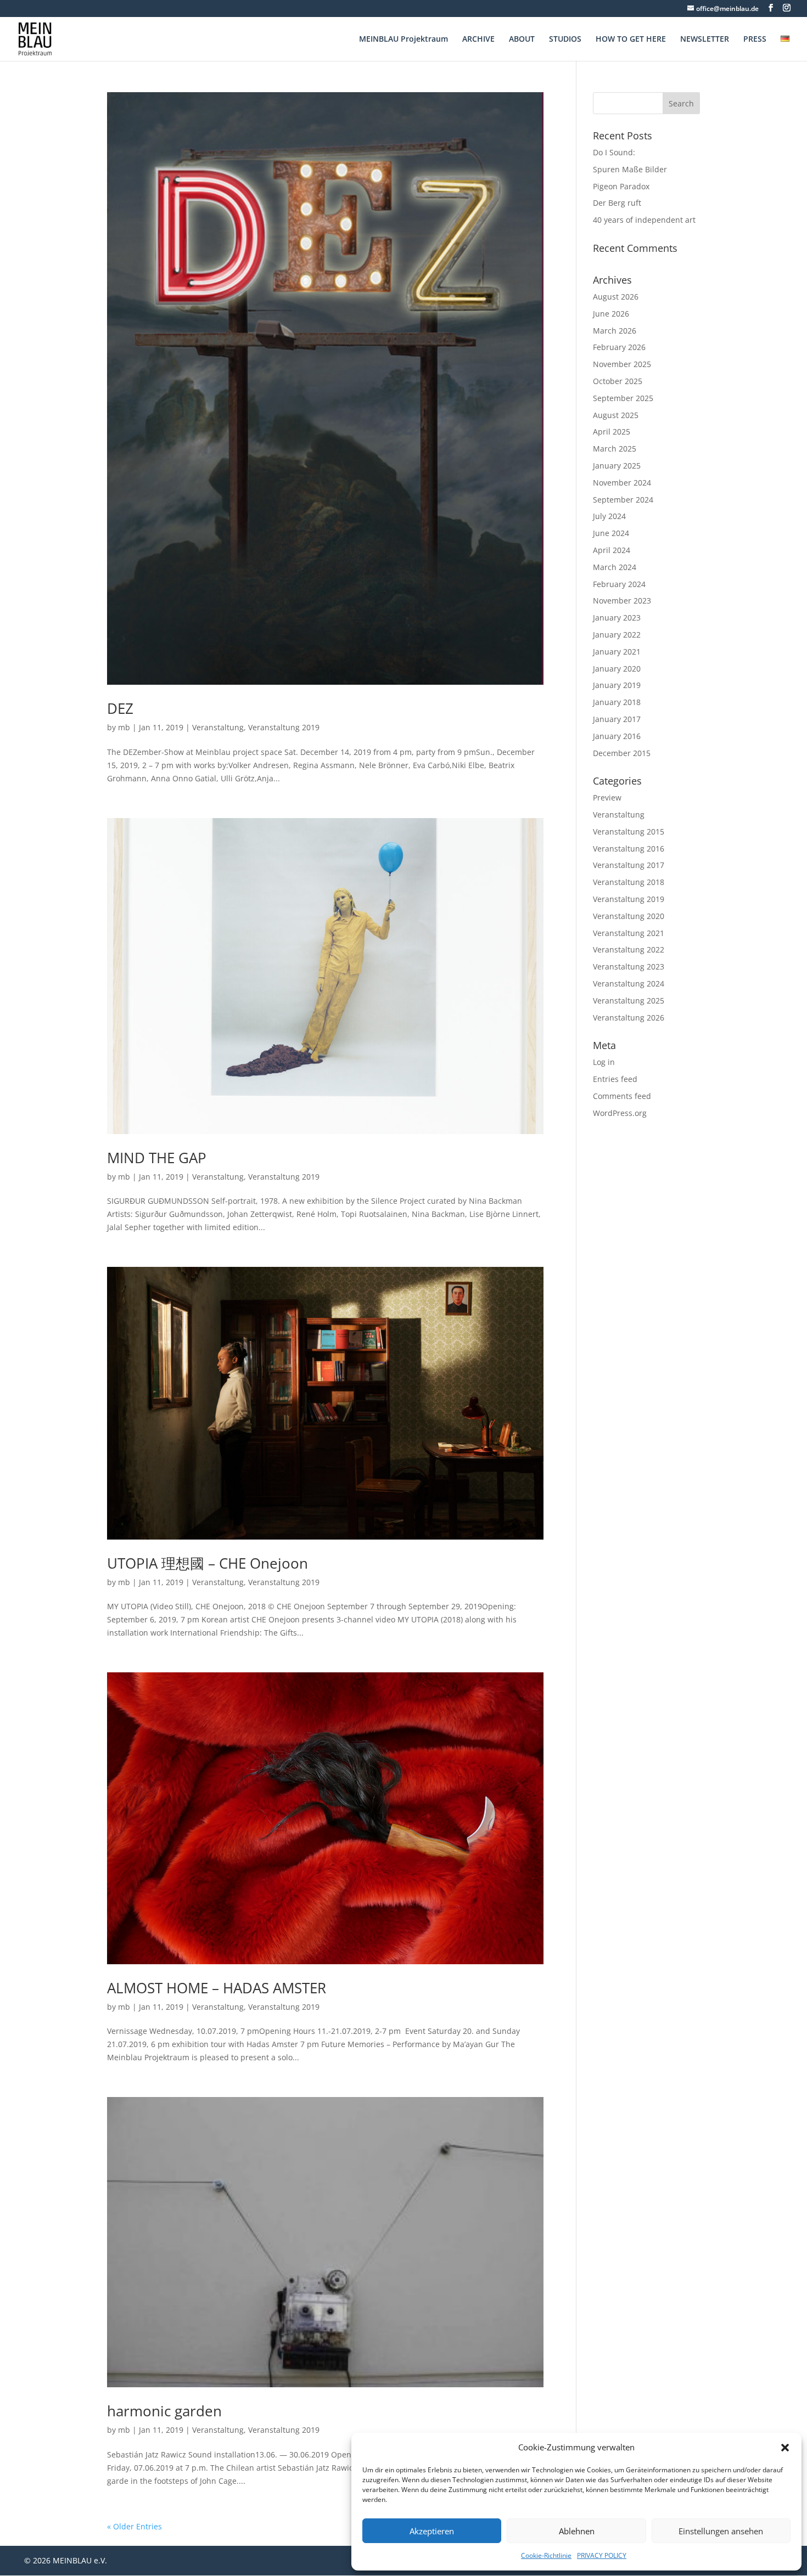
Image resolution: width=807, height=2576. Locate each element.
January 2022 (617, 635)
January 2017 (617, 719)
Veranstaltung (218, 727)
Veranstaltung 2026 (629, 1018)
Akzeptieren (432, 2531)
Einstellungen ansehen (721, 2531)
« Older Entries (134, 2526)
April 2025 (612, 432)
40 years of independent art (644, 220)
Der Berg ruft (617, 203)
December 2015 (622, 753)
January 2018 (617, 702)
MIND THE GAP (157, 1158)
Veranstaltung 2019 (284, 727)
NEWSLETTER (705, 40)
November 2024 (622, 483)
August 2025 (616, 415)
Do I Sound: (614, 152)
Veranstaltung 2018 (629, 882)
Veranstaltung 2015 (629, 832)
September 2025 (623, 398)
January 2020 (617, 669)
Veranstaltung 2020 (629, 916)
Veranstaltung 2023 (629, 966)
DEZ (120, 708)
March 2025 (615, 449)
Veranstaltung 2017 (629, 865)
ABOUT (522, 40)
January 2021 (617, 652)
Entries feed (615, 1079)
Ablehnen (577, 2531)
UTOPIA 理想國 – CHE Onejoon (208, 1563)
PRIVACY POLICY (602, 2555)
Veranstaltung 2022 (629, 949)
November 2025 (622, 364)
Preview (607, 797)
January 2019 (617, 685)
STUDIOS (565, 40)
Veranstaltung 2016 (629, 849)
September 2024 (623, 500)
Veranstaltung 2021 (629, 933)
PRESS (755, 40)
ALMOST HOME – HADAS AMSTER (217, 1988)
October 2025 (618, 381)
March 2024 (615, 567)
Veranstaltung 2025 (629, 1000)
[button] (785, 2448)
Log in (604, 1062)
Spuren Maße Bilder (630, 169)
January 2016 (617, 736)
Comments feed (622, 1096)
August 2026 (616, 297)
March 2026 (615, 331)
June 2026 (611, 314)
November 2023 (622, 601)
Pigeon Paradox (621, 186)
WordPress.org (620, 1113)
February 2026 (619, 347)
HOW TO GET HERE (631, 40)
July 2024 (609, 516)
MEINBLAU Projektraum (403, 40)
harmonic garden (164, 2411)
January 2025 (617, 466)
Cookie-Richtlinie (546, 2555)
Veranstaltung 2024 (629, 983)
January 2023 (617, 618)
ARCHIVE (478, 40)
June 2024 (611, 533)
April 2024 (612, 550)
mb (124, 727)
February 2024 (619, 584)
